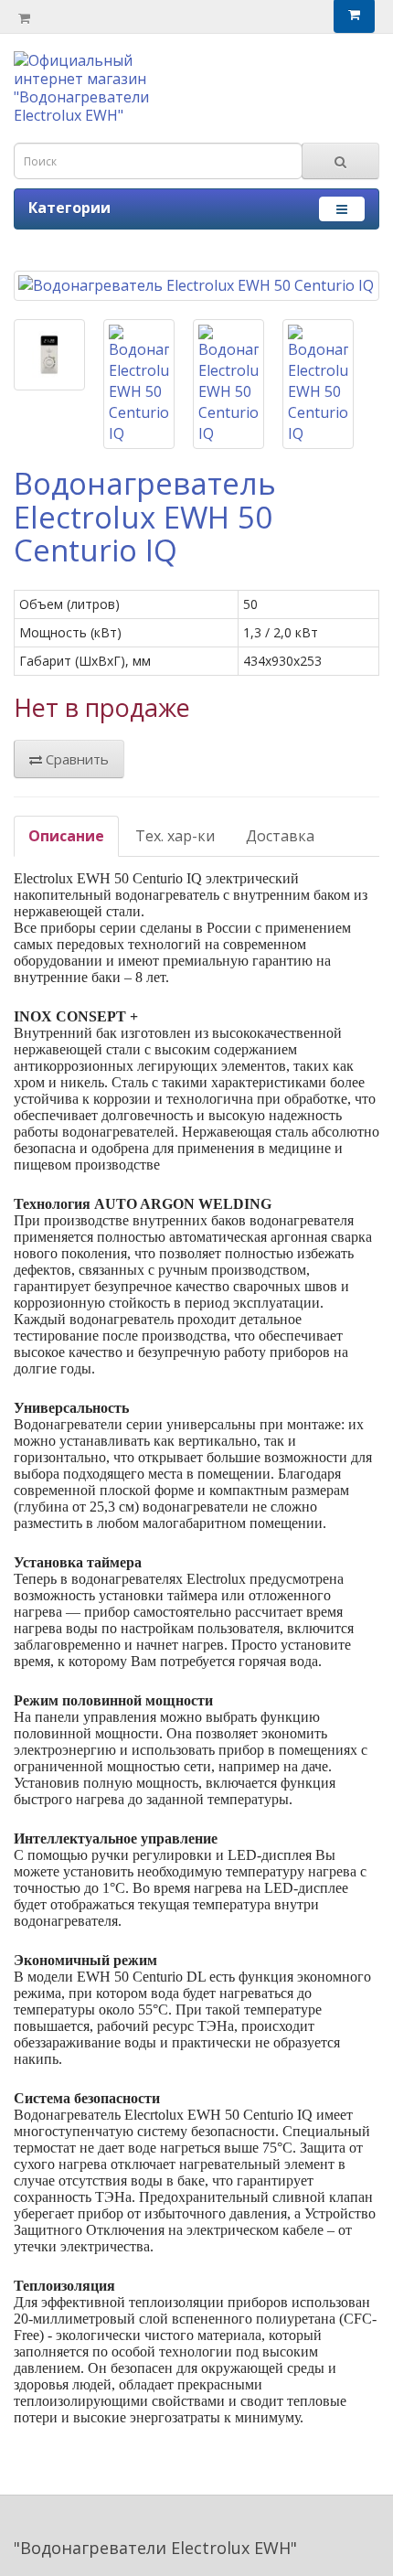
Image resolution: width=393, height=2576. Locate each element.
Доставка (280, 836)
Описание (66, 836)
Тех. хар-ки (175, 836)
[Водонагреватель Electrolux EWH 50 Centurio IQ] (196, 286)
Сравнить (75, 759)
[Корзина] (24, 17)
